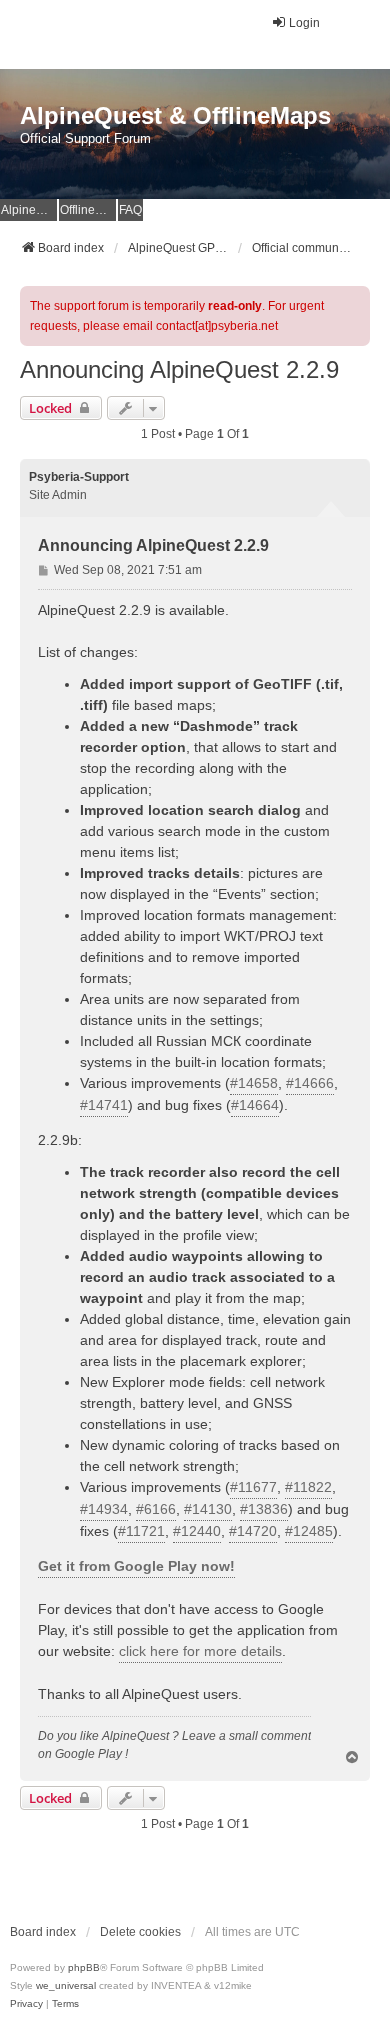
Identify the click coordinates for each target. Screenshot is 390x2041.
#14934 (104, 1509)
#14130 (208, 1509)
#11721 (141, 1531)
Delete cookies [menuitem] (140, 1932)
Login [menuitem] (304, 23)
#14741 (104, 1105)
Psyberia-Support (79, 477)
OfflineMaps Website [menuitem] (88, 210)
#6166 (156, 1509)
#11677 (253, 1487)
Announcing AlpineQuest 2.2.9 (179, 369)
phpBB (84, 1967)
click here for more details (200, 1651)
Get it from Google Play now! (136, 1566)
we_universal (66, 1985)
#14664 (255, 1105)
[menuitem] (26, 2004)
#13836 (264, 1509)
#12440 (197, 1531)
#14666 (310, 1083)
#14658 (254, 1083)
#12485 (309, 1531)
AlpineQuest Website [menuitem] (29, 210)
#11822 (308, 1487)
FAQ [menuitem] (130, 210)
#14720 (253, 1531)
